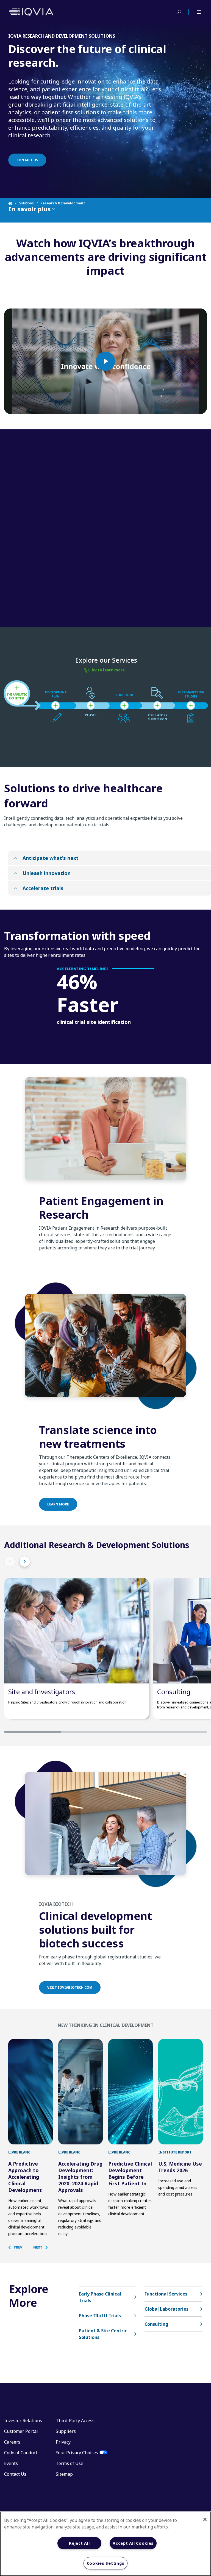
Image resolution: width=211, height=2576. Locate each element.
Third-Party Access (75, 2421)
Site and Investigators (42, 1692)
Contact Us (15, 2474)
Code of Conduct (21, 2453)
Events (11, 2463)
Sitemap (64, 2474)
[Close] (205, 2519)
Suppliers (66, 2431)
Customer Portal (21, 2431)
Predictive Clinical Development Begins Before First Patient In (130, 2174)
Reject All (79, 2543)
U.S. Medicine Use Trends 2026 (180, 2167)
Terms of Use (70, 2463)
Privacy (63, 2442)
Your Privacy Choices (77, 2453)
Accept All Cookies (133, 2543)
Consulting (174, 1692)
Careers (12, 2442)
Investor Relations (23, 2421)
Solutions (26, 203)
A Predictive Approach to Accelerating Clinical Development (25, 2177)
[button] (18, 2247)
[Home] (14, 203)
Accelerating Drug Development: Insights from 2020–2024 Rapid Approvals (80, 2177)
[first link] (30, 2092)
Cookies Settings (106, 2563)
